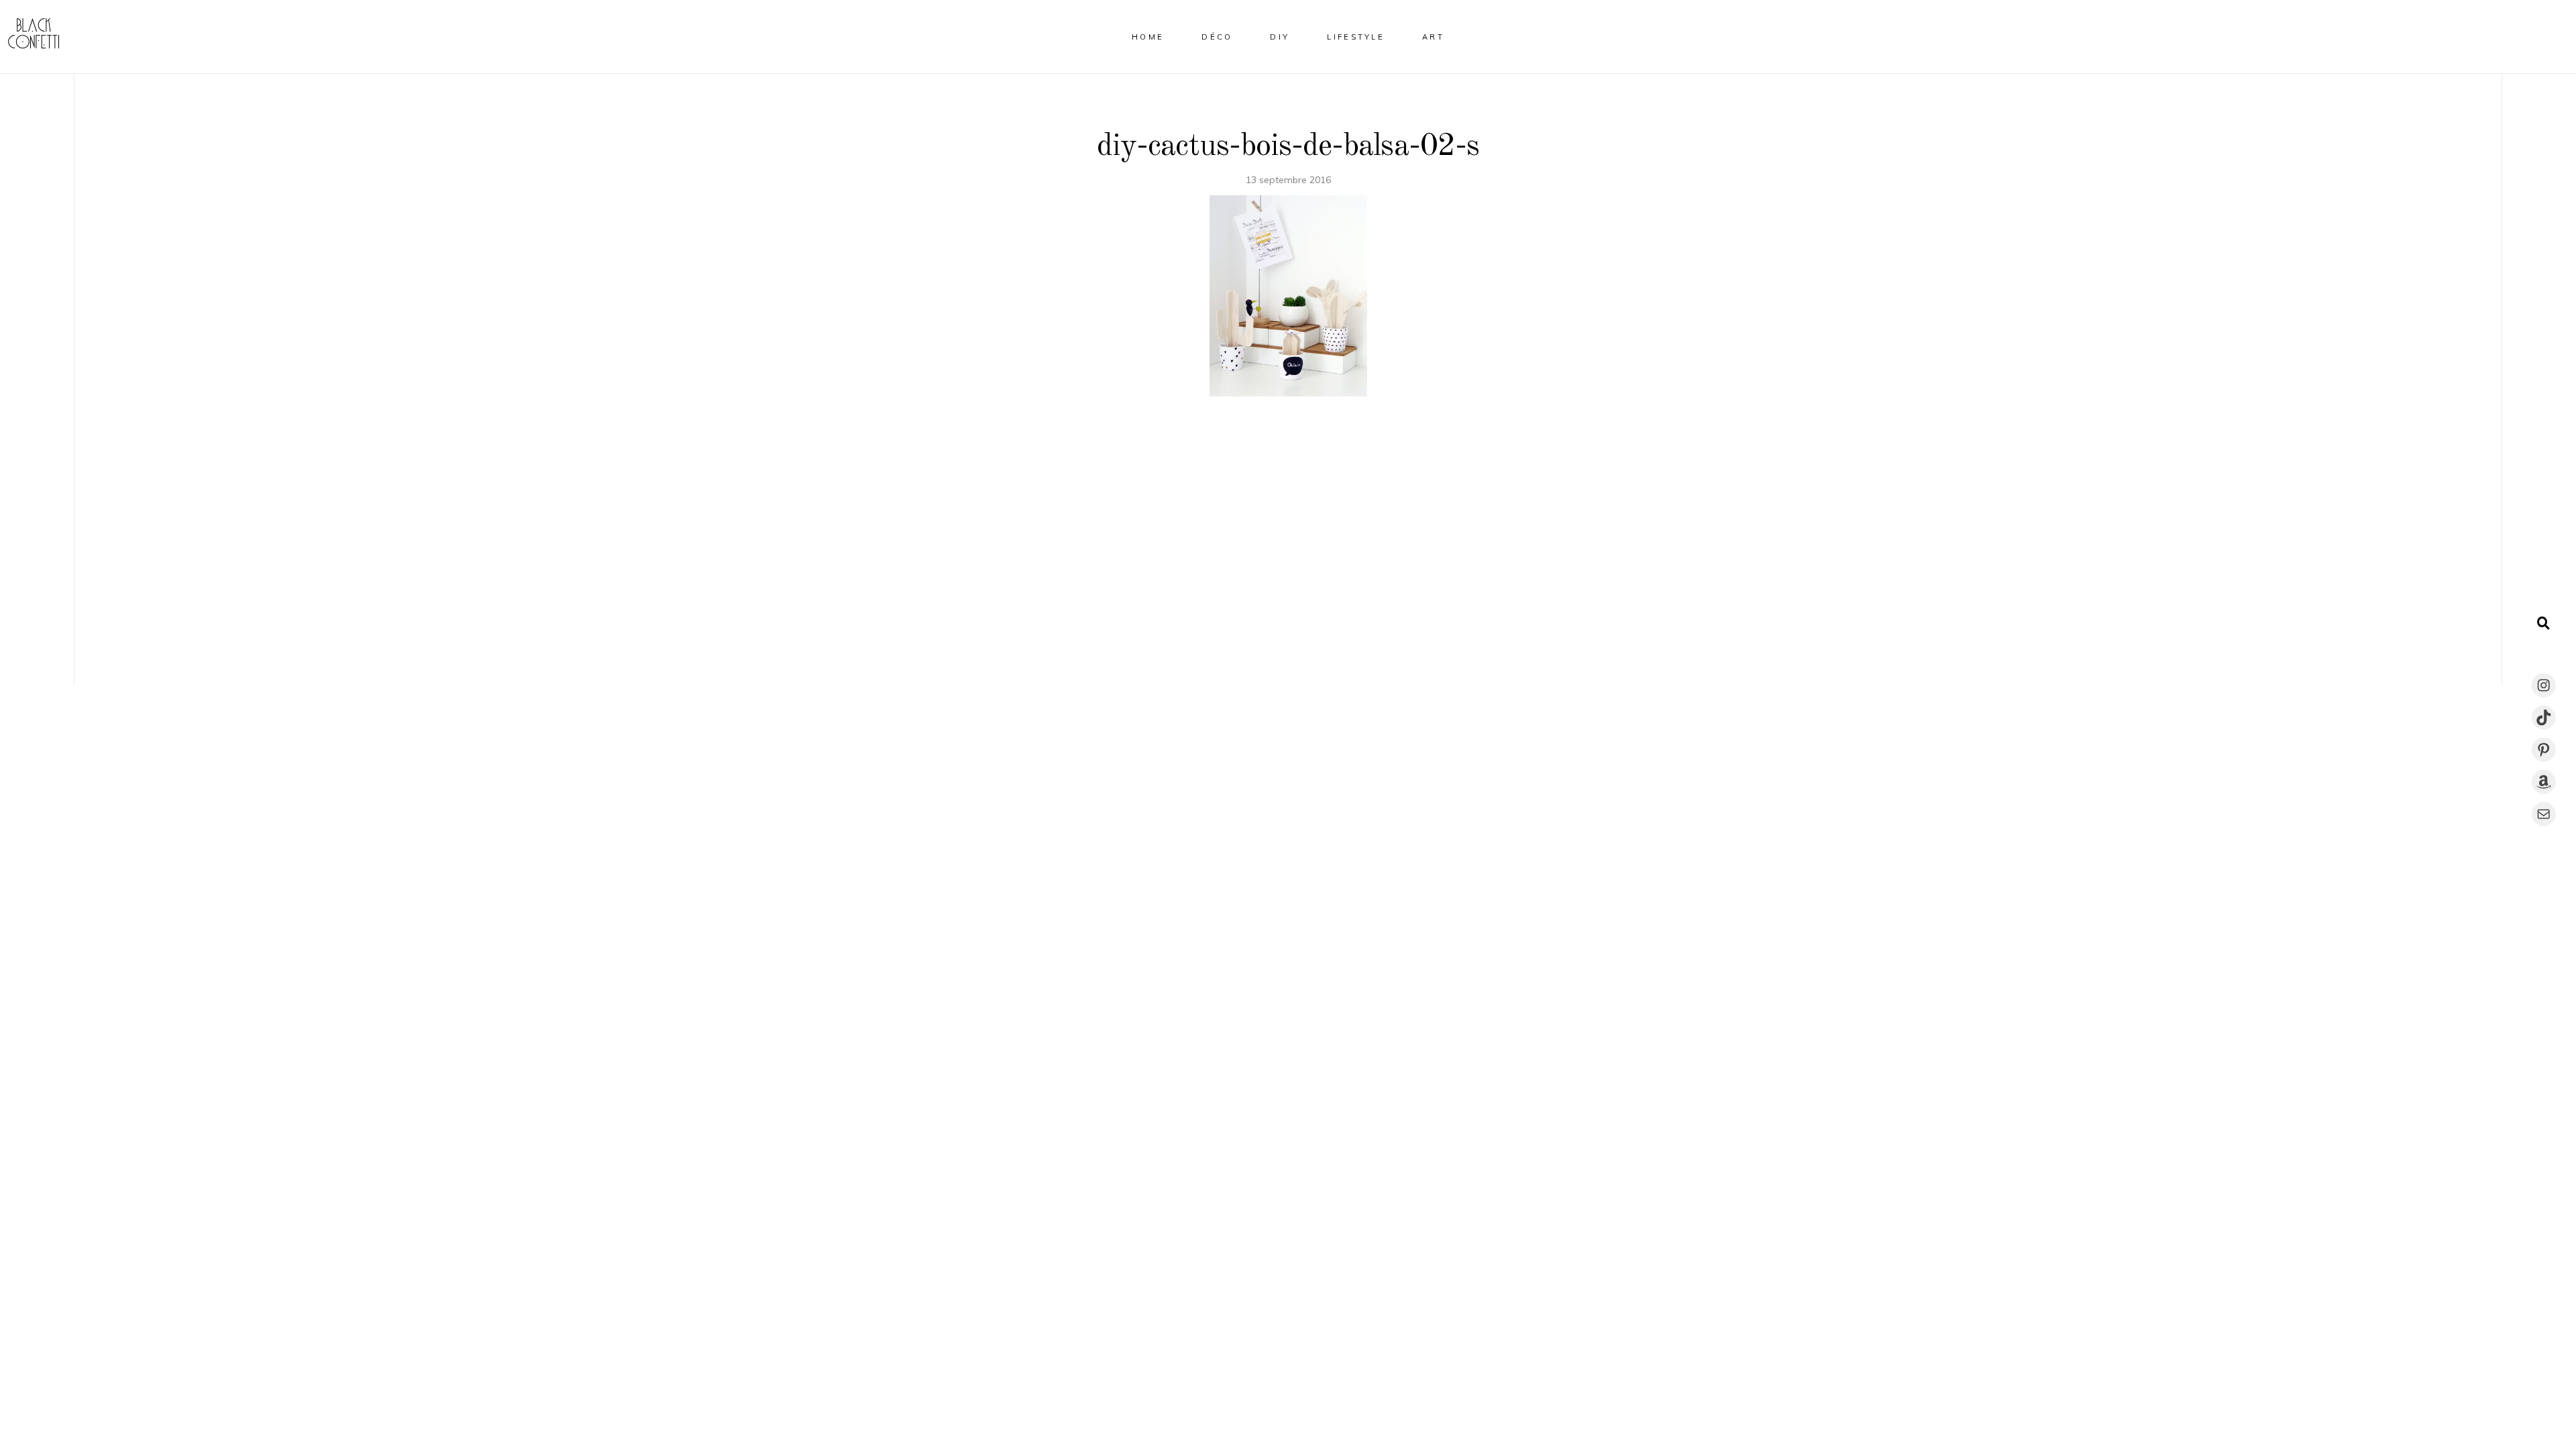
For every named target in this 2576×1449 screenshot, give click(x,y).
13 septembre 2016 (1288, 180)
